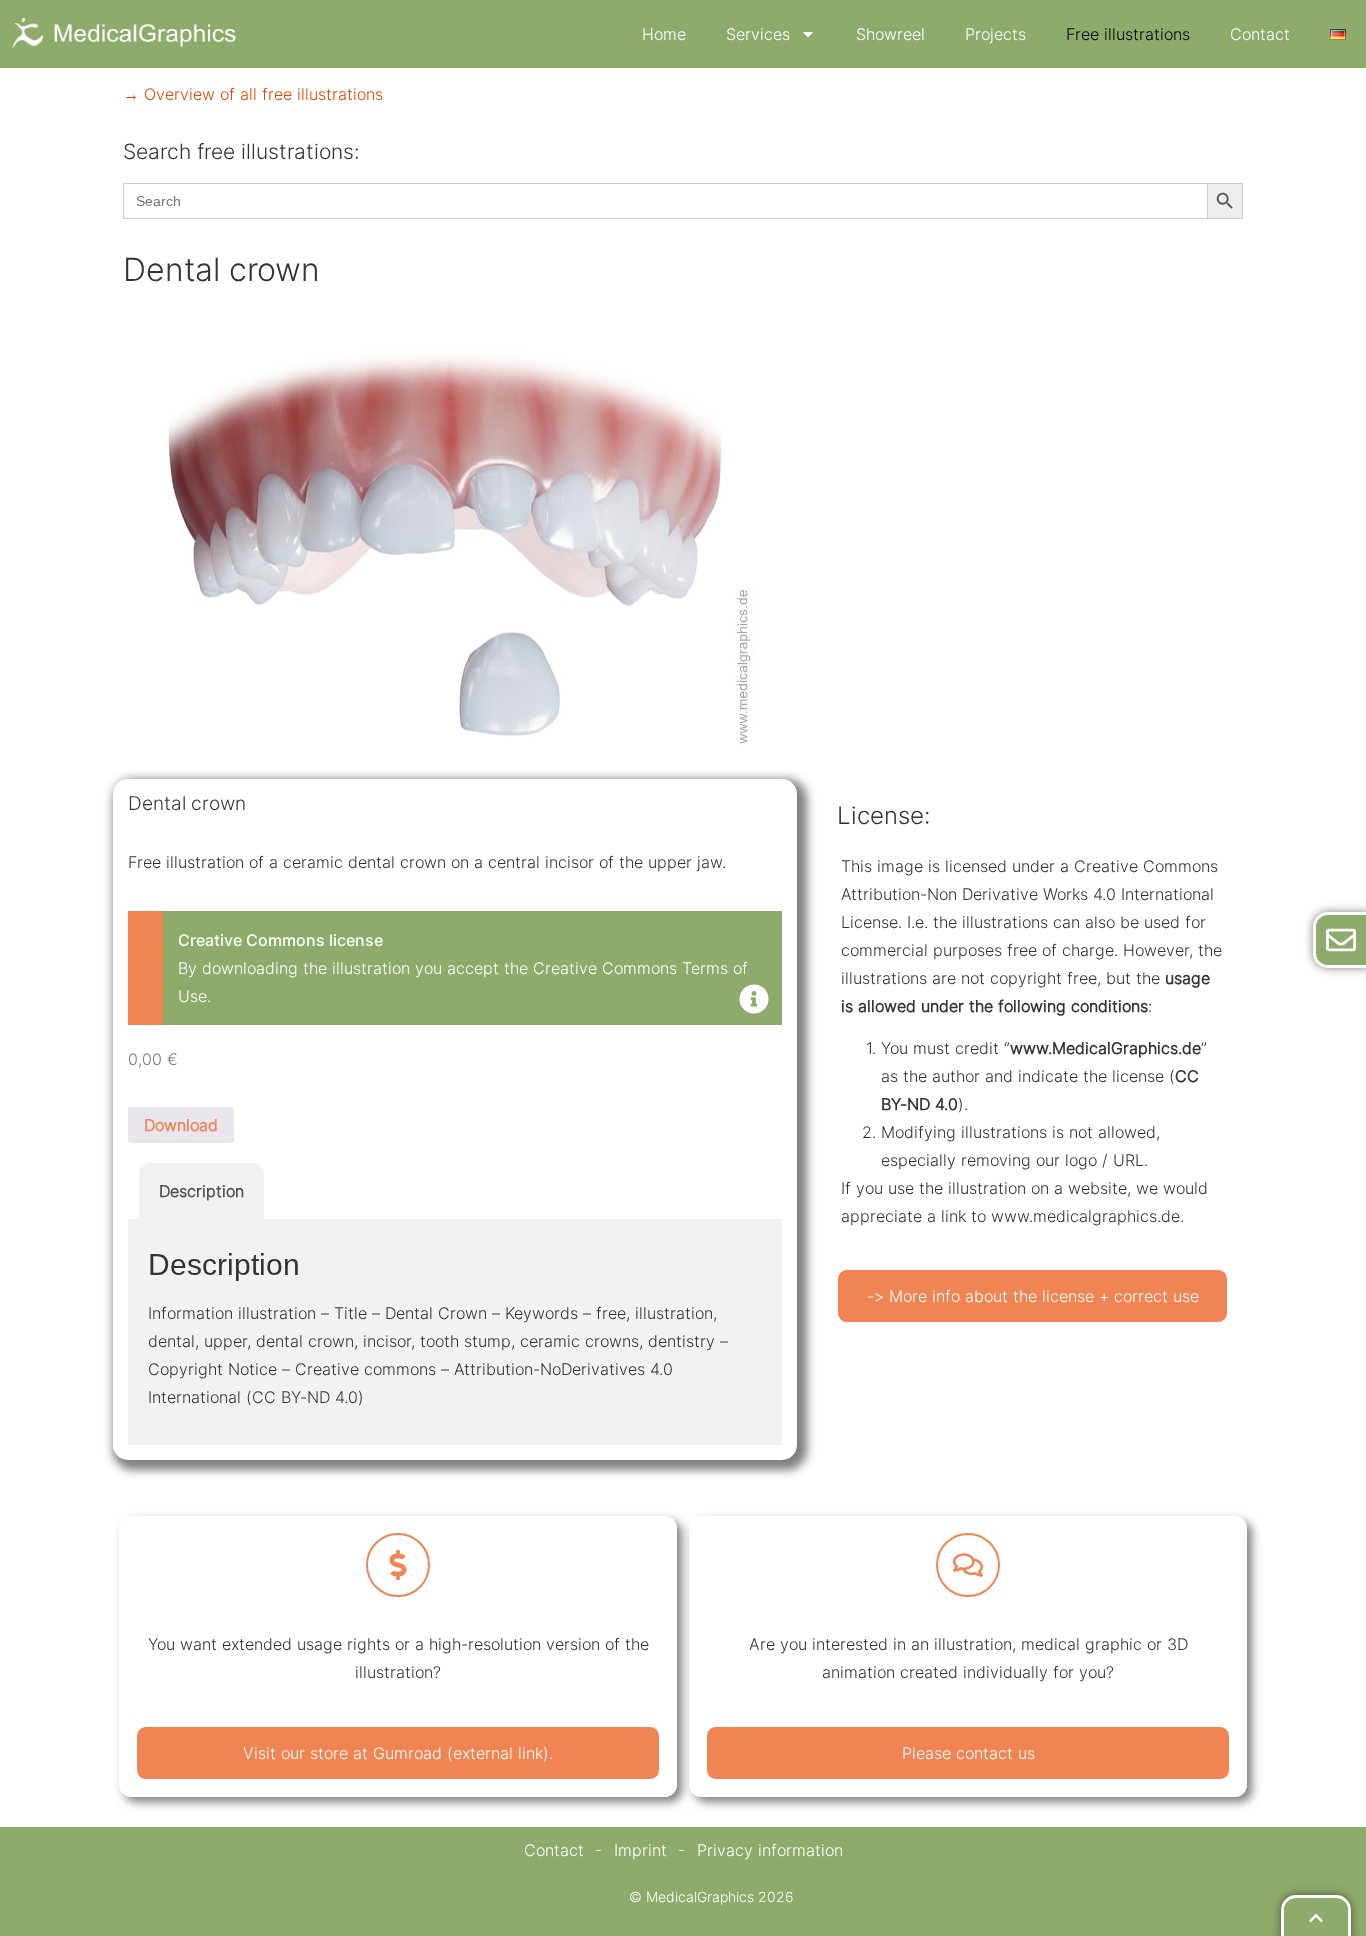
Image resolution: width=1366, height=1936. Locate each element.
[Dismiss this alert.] (754, 1001)
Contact (1260, 34)
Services (758, 34)
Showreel (890, 34)
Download (181, 1125)
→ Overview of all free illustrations (253, 94)
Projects (995, 34)
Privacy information (770, 1850)
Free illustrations (1128, 34)
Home (664, 34)
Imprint (640, 1850)
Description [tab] (201, 1191)
